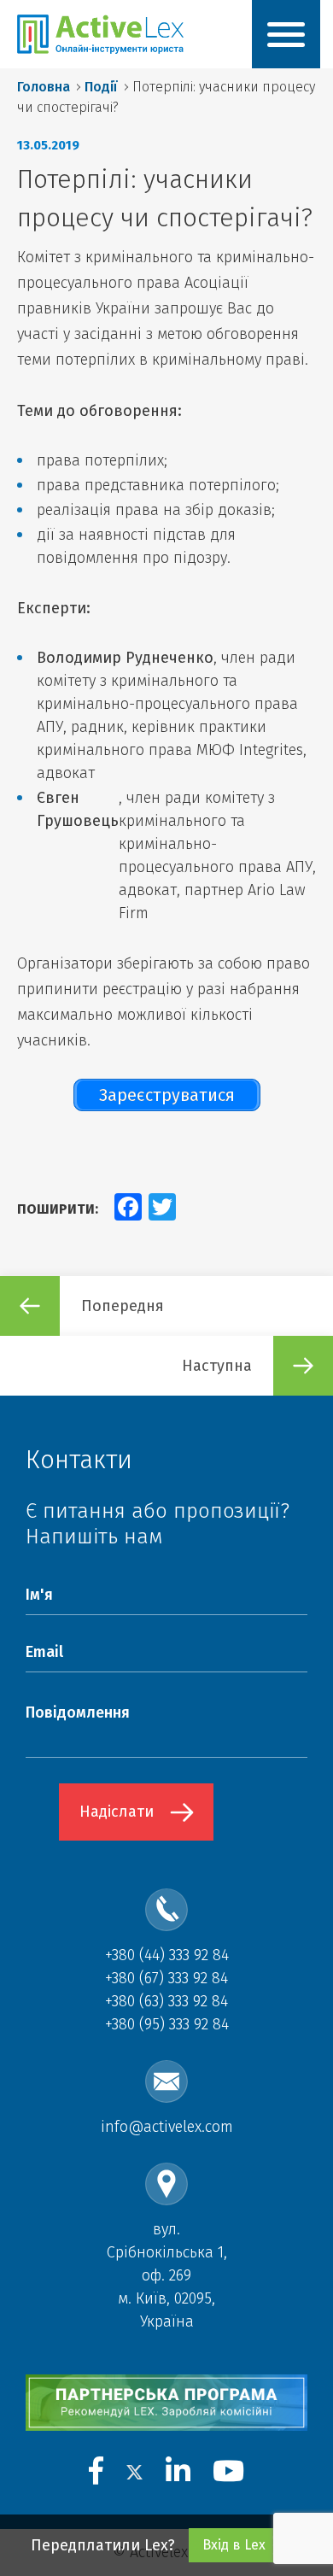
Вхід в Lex (234, 2545)
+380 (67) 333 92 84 (166, 1978)
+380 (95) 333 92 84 (167, 2024)
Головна (44, 87)
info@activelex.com (167, 2127)
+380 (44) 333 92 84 (167, 1955)
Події (101, 87)
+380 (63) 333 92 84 (166, 2001)
